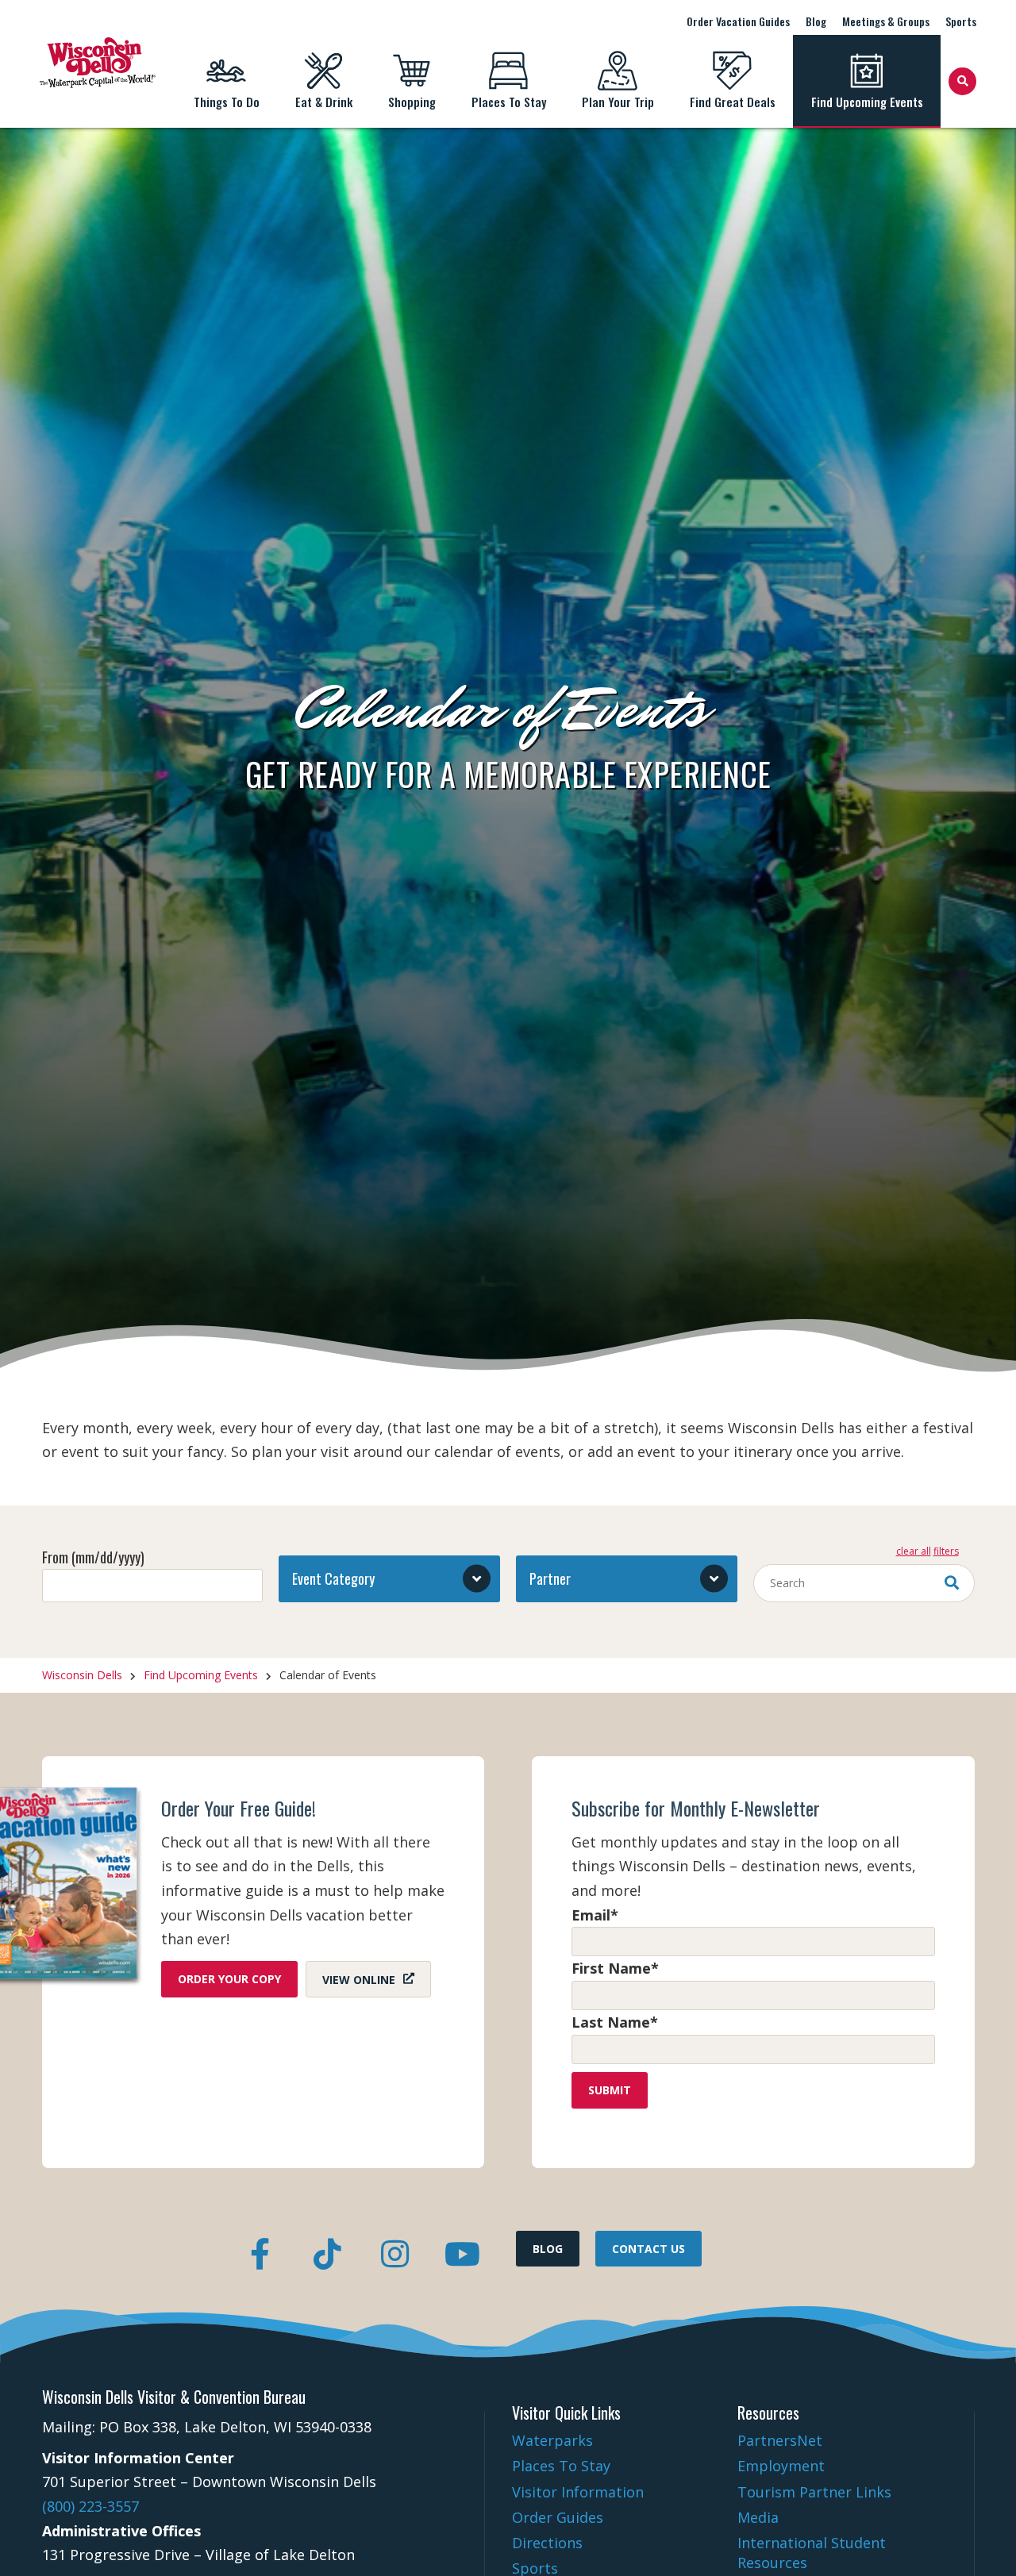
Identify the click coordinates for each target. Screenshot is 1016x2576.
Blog (816, 21)
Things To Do (227, 102)
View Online (359, 1979)
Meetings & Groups (886, 21)
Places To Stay (509, 102)
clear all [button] (914, 1551)
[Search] (962, 81)
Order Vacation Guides (738, 21)
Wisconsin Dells (82, 1675)
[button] (389, 1579)
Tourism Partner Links (814, 2492)
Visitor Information (578, 2492)
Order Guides (558, 2517)
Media (758, 2517)
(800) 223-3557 (90, 2506)
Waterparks (552, 2440)
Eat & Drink (324, 102)
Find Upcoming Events (867, 102)
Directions (547, 2543)
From (93, 1557)
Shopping (412, 102)
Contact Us (648, 2249)
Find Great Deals (733, 102)
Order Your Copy (229, 1979)
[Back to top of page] (983, 2539)
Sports (961, 21)
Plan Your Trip (618, 102)
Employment (781, 2466)
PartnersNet (780, 2440)
